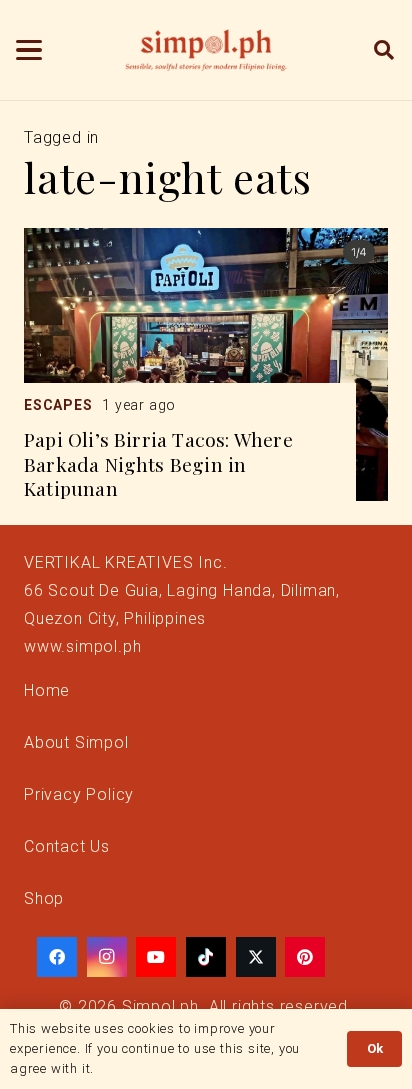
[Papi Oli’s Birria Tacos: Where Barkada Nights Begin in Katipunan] (206, 364)
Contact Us (67, 846)
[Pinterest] (305, 957)
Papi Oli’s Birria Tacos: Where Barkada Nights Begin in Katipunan (158, 464)
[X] (256, 957)
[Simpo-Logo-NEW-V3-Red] (206, 50)
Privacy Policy (79, 794)
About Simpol (76, 742)
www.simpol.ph (82, 646)
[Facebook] (57, 957)
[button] (29, 50)
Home (47, 690)
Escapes (58, 405)
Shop (44, 898)
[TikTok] (206, 957)
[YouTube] (156, 957)
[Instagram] (107, 957)
